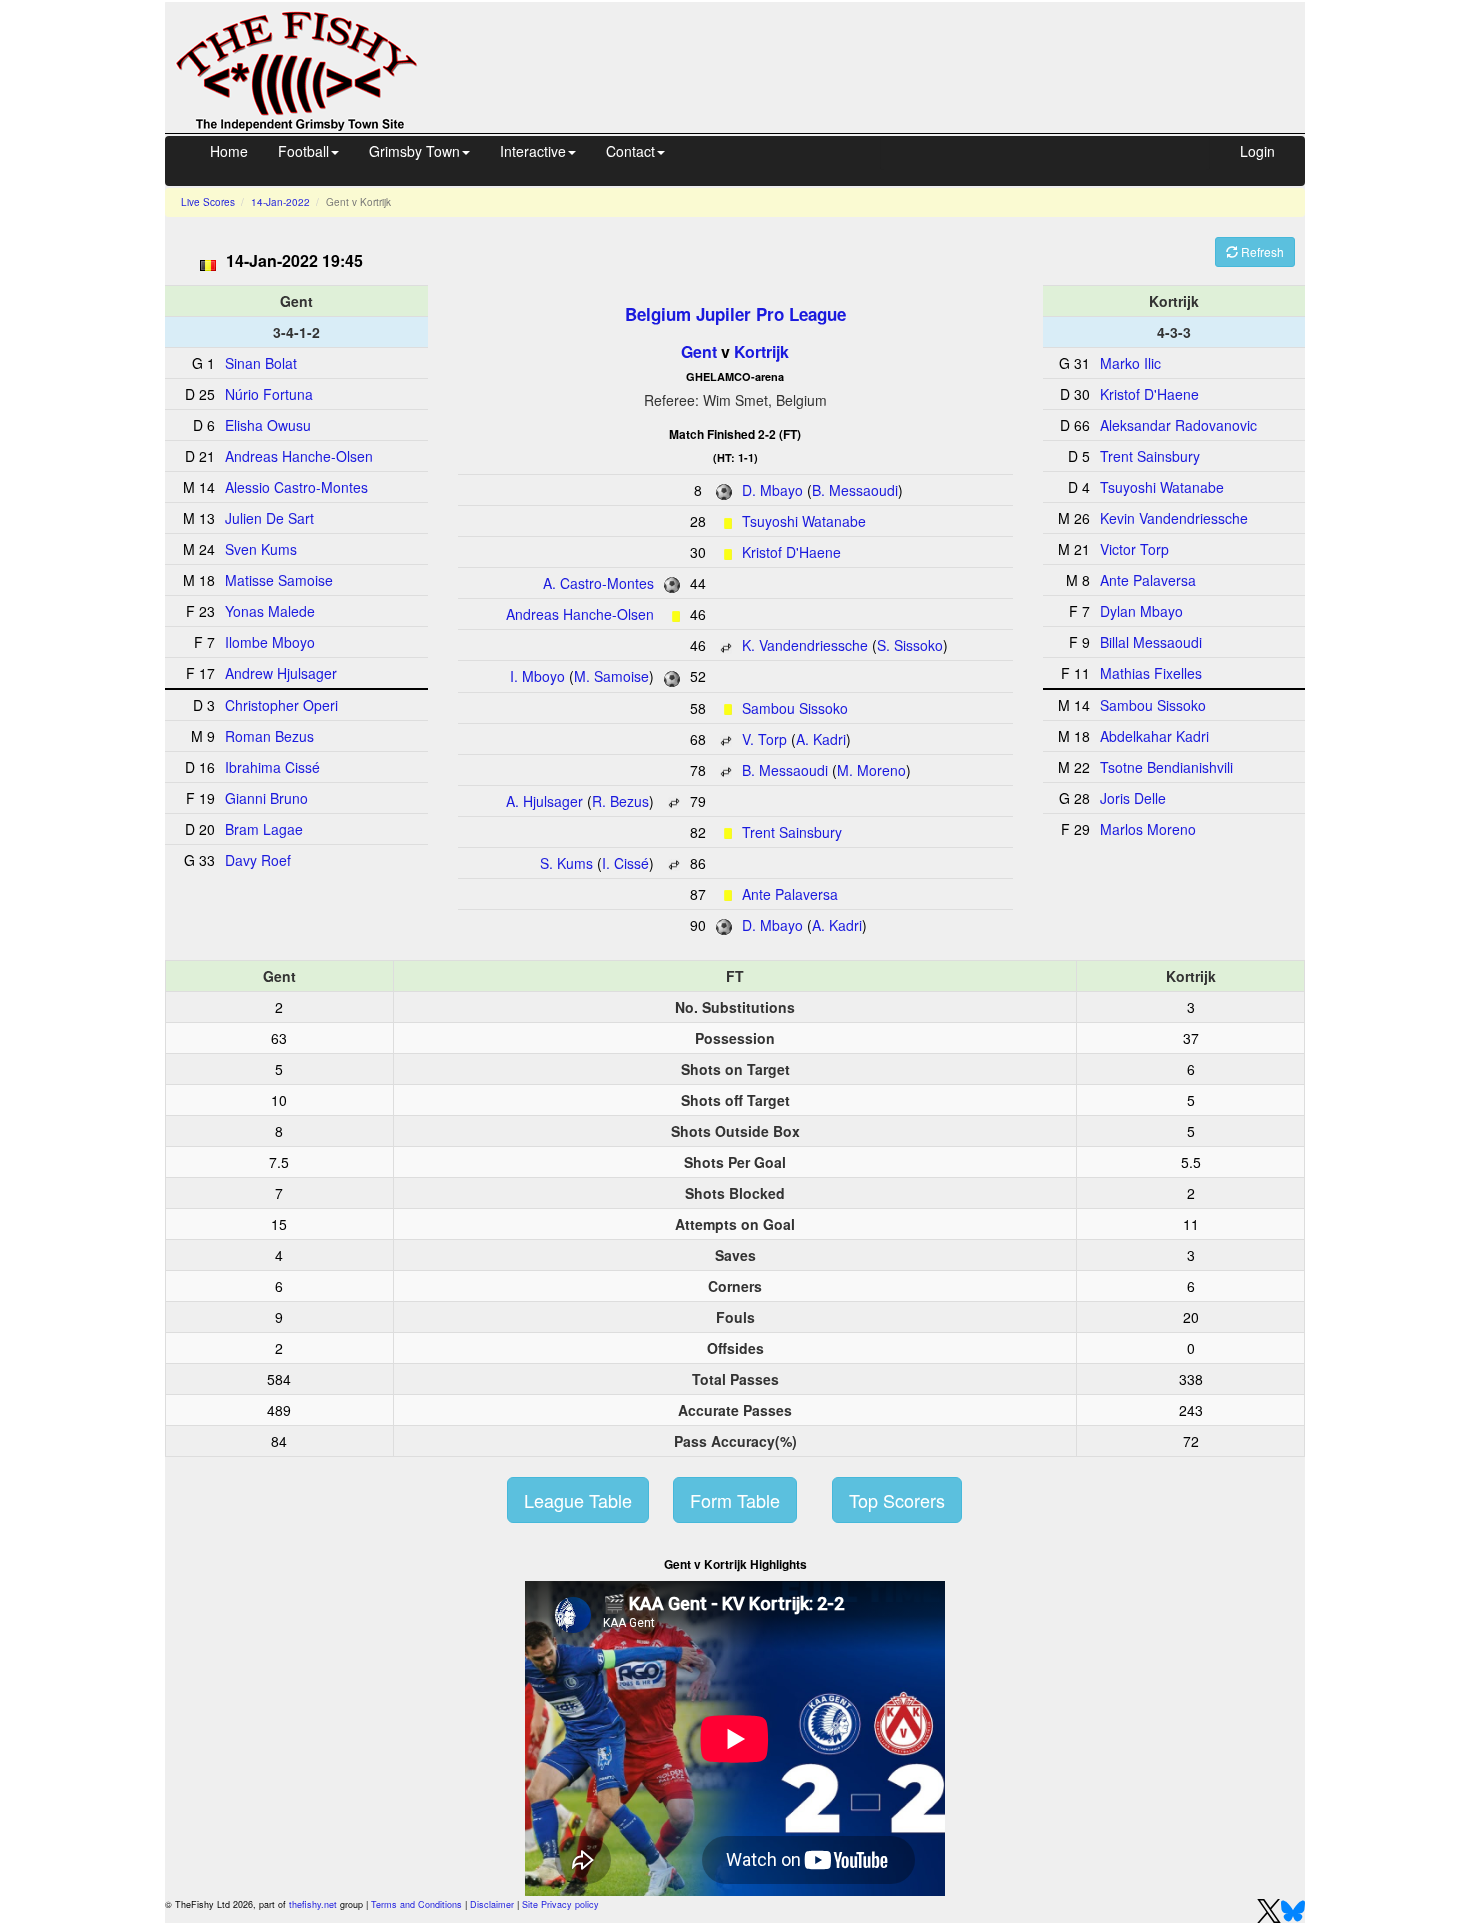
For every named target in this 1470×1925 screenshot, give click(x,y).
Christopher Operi (281, 705)
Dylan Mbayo (1141, 611)
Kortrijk (761, 351)
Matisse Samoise (279, 580)
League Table (578, 1500)
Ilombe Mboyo (270, 642)
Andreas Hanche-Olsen (580, 614)
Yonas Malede (270, 611)
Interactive (533, 151)
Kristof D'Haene (791, 552)
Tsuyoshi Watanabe (804, 521)
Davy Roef (258, 860)
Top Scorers (897, 1500)
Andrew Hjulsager (281, 673)
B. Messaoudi (855, 490)
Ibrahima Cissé (272, 767)
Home (229, 151)
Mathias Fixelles (1151, 673)
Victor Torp (1134, 549)
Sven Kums (261, 549)
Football (303, 151)
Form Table (735, 1500)
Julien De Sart (269, 518)
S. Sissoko (910, 645)
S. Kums (566, 863)
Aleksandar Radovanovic (1178, 425)
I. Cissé (625, 863)
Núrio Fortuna (269, 394)
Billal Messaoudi (1151, 642)
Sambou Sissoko (795, 708)
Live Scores (208, 202)
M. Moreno (871, 770)
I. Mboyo (537, 676)
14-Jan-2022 (280, 202)
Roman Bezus (269, 736)
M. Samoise (611, 676)
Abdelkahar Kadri (1154, 736)
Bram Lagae (264, 829)
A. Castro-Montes (598, 583)
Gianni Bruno (266, 798)
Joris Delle (1133, 798)
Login (1257, 151)
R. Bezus (620, 801)
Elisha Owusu (268, 425)
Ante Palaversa (790, 894)
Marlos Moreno (1148, 829)
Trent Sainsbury (792, 832)
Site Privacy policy (560, 1904)
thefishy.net (313, 1904)
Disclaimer (492, 1904)
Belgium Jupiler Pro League (735, 314)
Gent (699, 351)
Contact (630, 151)
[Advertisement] (879, 65)
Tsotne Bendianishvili (1166, 767)
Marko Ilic (1130, 363)
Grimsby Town (414, 151)
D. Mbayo (772, 490)
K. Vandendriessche (805, 645)
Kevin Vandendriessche (1174, 518)
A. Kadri (821, 739)
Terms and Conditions (416, 1904)
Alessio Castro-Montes (296, 487)
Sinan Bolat (261, 363)
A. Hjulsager (544, 801)
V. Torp (764, 739)
